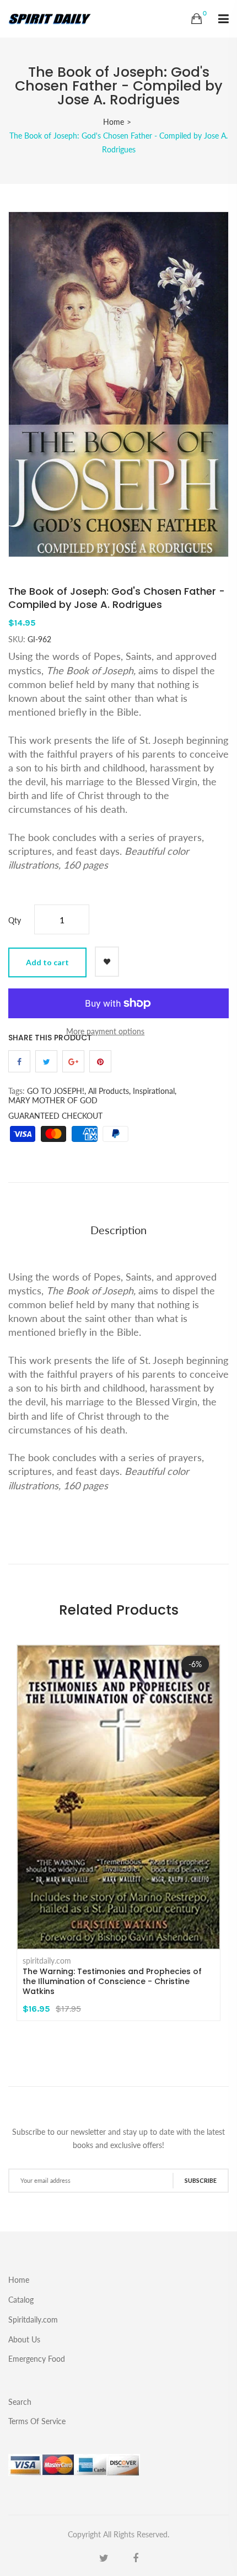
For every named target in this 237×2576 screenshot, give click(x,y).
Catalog (21, 2300)
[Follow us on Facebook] (19, 1061)
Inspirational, (155, 1091)
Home (114, 122)
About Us (24, 2339)
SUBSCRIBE (201, 2180)
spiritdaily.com (47, 1961)
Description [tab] (118, 1230)
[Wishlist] (107, 962)
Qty (15, 920)
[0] (196, 19)
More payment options (105, 1031)
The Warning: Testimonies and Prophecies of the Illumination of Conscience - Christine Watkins (112, 1981)
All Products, (109, 1091)
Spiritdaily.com (33, 2320)
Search (20, 2402)
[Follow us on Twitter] (46, 1061)
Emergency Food (37, 2358)
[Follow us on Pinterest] (100, 1061)
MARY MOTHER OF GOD (53, 1100)
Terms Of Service (37, 2421)
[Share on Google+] (73, 1061)
